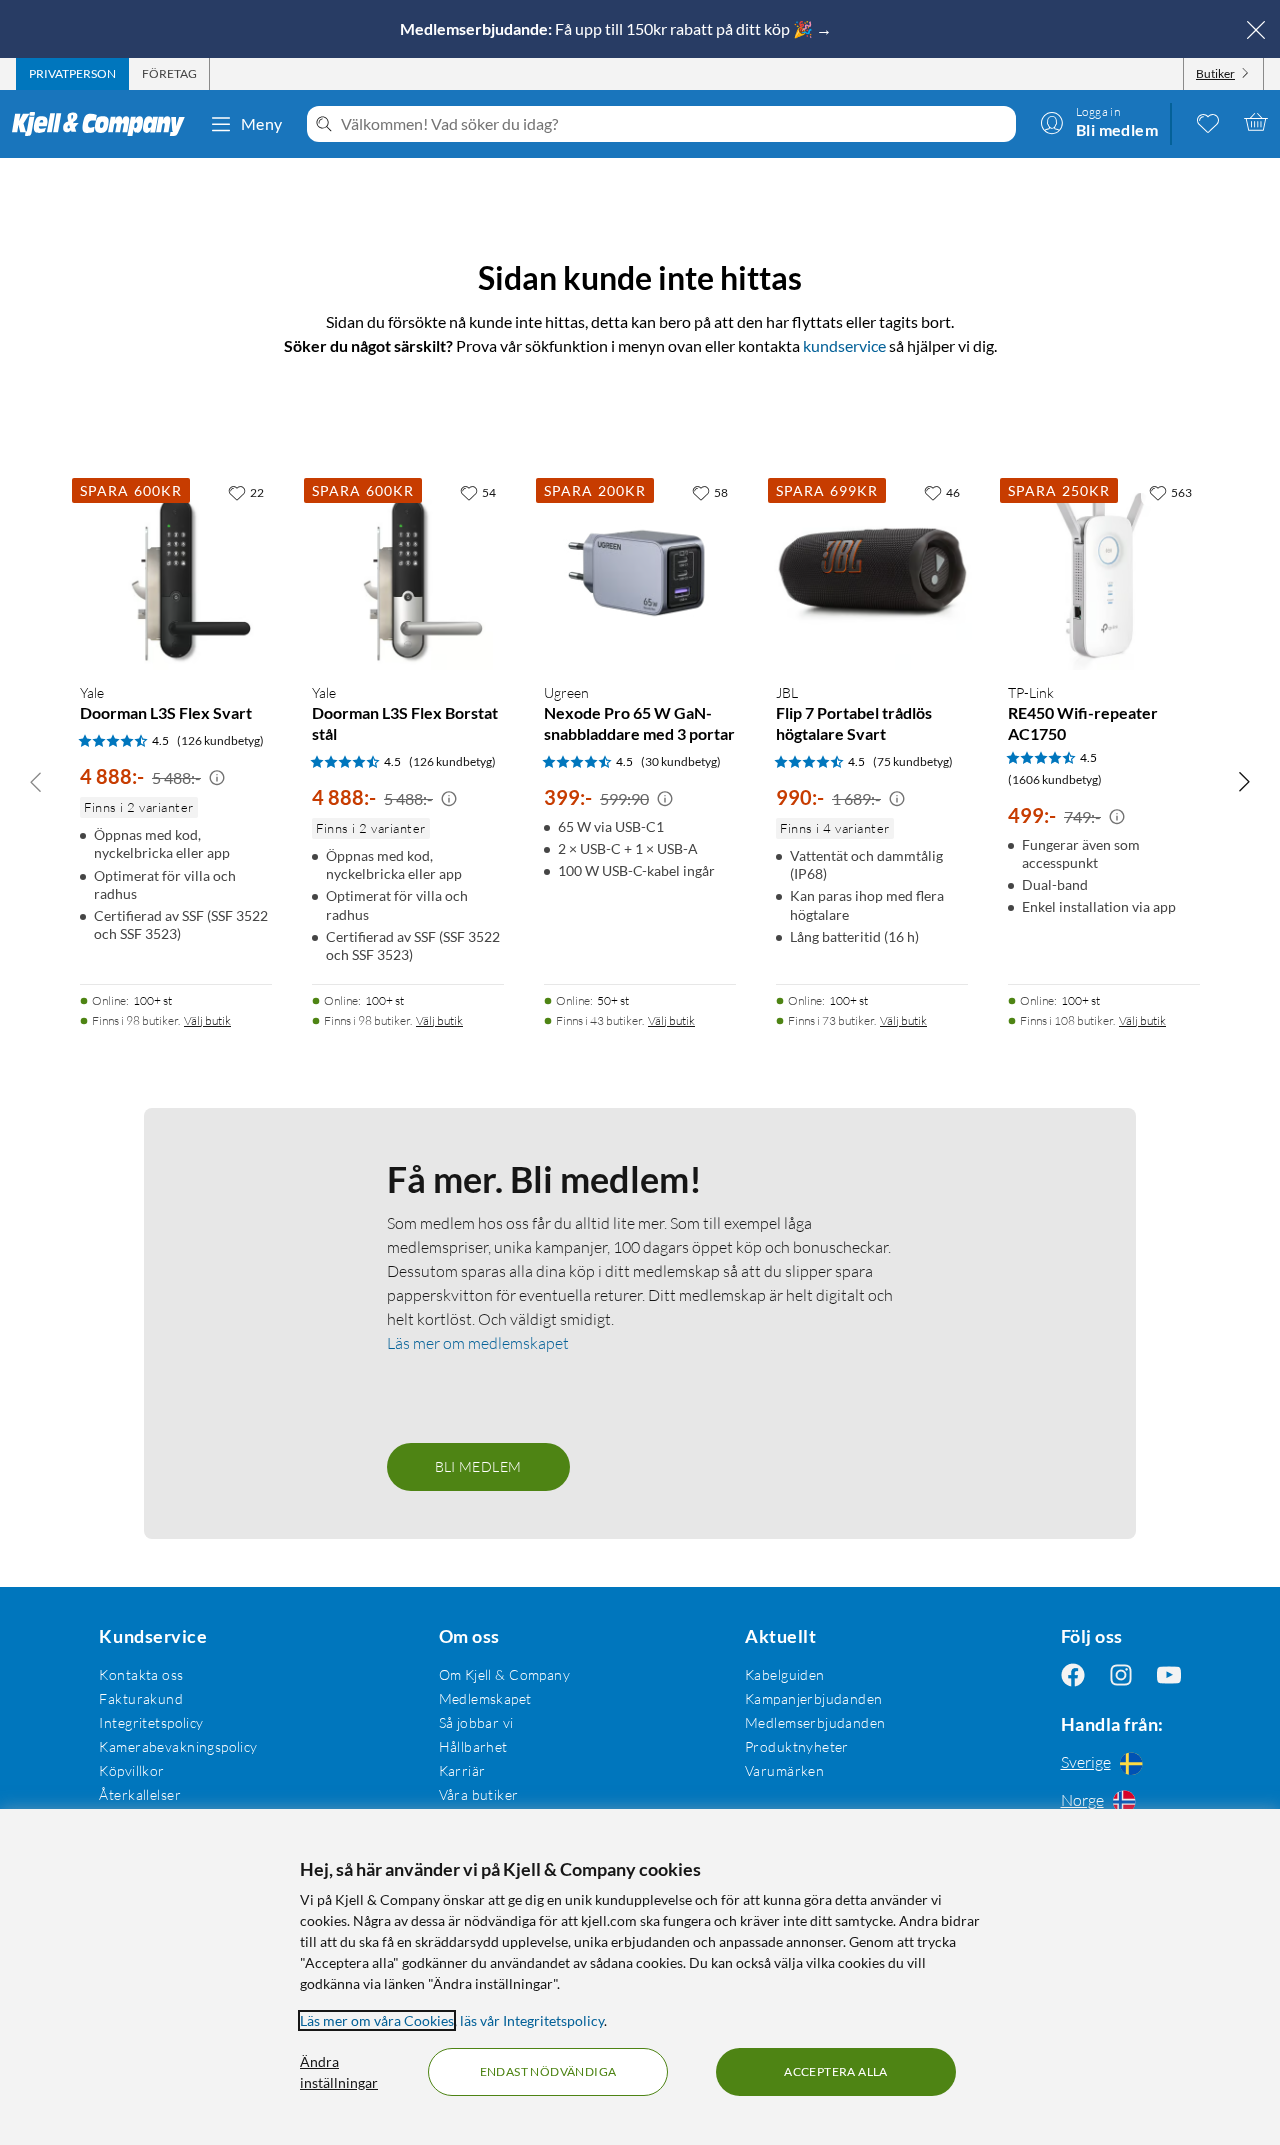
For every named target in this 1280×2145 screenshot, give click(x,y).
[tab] (72, 74)
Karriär (462, 1770)
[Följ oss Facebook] (1073, 1674)
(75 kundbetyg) (913, 761)
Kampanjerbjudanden (814, 1698)
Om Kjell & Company (505, 1674)
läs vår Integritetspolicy (532, 2020)
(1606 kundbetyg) (1055, 779)
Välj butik (207, 1020)
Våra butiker (479, 1794)
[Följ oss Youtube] (1169, 1674)
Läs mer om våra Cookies (377, 2020)
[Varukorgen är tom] (1256, 122)
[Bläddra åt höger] (1244, 781)
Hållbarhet (473, 1746)
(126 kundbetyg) (220, 740)
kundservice (844, 345)
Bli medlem (478, 1466)
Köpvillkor (131, 1770)
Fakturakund (141, 1698)
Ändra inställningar (339, 2072)
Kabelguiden (785, 1674)
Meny (262, 123)
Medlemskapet (485, 1698)
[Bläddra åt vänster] (36, 781)
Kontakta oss (141, 1674)
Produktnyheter (797, 1746)
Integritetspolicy (151, 1722)
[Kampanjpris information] (217, 778)
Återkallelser (139, 1794)
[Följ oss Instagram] (1121, 1674)
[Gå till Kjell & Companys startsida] (104, 124)
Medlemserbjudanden (815, 1722)
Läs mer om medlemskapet (478, 1343)
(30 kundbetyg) (681, 761)
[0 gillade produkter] (1208, 122)
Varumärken (784, 1770)
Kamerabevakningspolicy (178, 1746)
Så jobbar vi (476, 1722)
